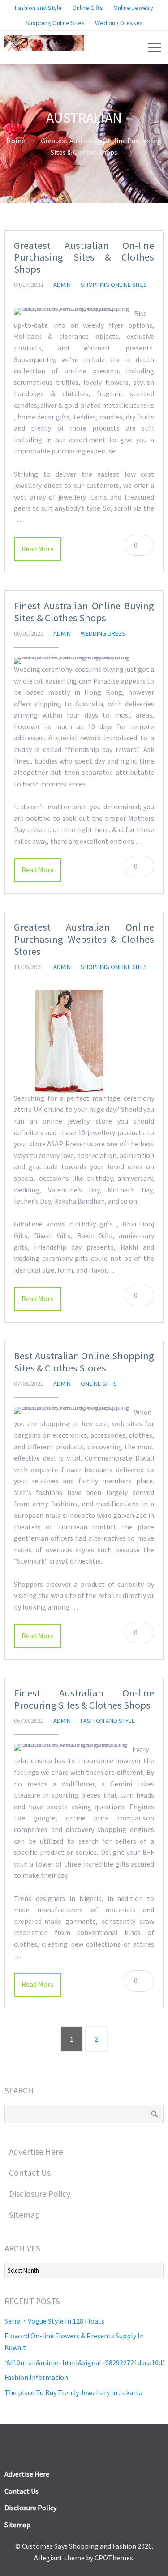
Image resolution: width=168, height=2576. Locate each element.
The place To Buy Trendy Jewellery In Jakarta (73, 2392)
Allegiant (48, 2558)
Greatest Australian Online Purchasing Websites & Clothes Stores (84, 939)
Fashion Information (36, 2377)
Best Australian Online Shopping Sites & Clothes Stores (84, 1362)
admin (62, 285)
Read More (38, 549)
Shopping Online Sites (114, 285)
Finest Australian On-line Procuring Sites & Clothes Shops (84, 1699)
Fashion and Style (108, 1721)
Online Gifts (99, 1384)
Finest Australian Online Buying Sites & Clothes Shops (84, 612)
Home (16, 141)
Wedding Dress (103, 633)
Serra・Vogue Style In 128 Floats (54, 2321)
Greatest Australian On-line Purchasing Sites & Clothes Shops (84, 257)
